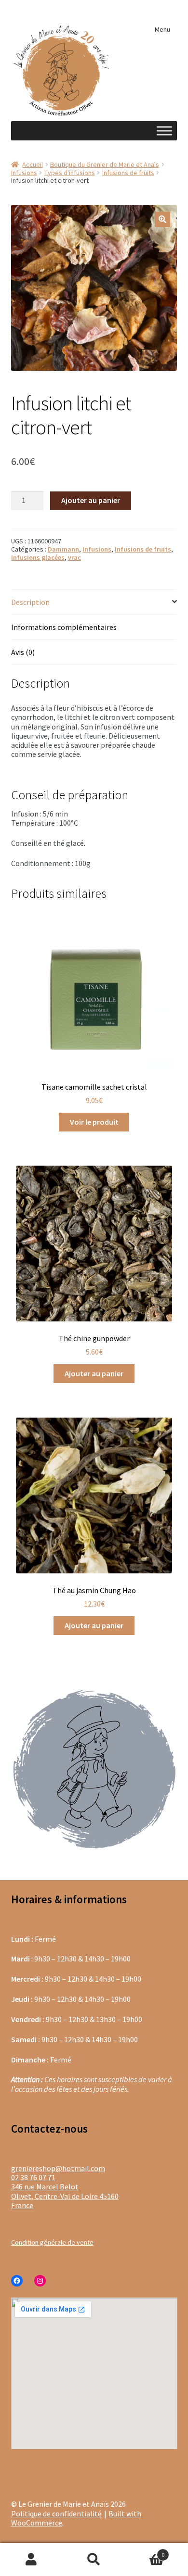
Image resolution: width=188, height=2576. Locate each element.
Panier (145, 2551)
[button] (162, 219)
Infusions (24, 173)
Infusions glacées (38, 557)
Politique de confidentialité (56, 2513)
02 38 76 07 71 (33, 2177)
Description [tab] (30, 602)
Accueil (33, 164)
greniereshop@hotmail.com (58, 2168)
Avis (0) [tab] (23, 652)
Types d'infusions (70, 173)
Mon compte (31, 2560)
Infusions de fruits (128, 173)
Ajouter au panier (91, 500)
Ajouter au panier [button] (94, 1373)
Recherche (94, 2560)
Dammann (63, 549)
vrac (74, 557)
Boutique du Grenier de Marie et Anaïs (105, 164)
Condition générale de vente (52, 2242)
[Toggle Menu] (164, 131)
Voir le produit (94, 1122)
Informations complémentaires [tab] (64, 627)
